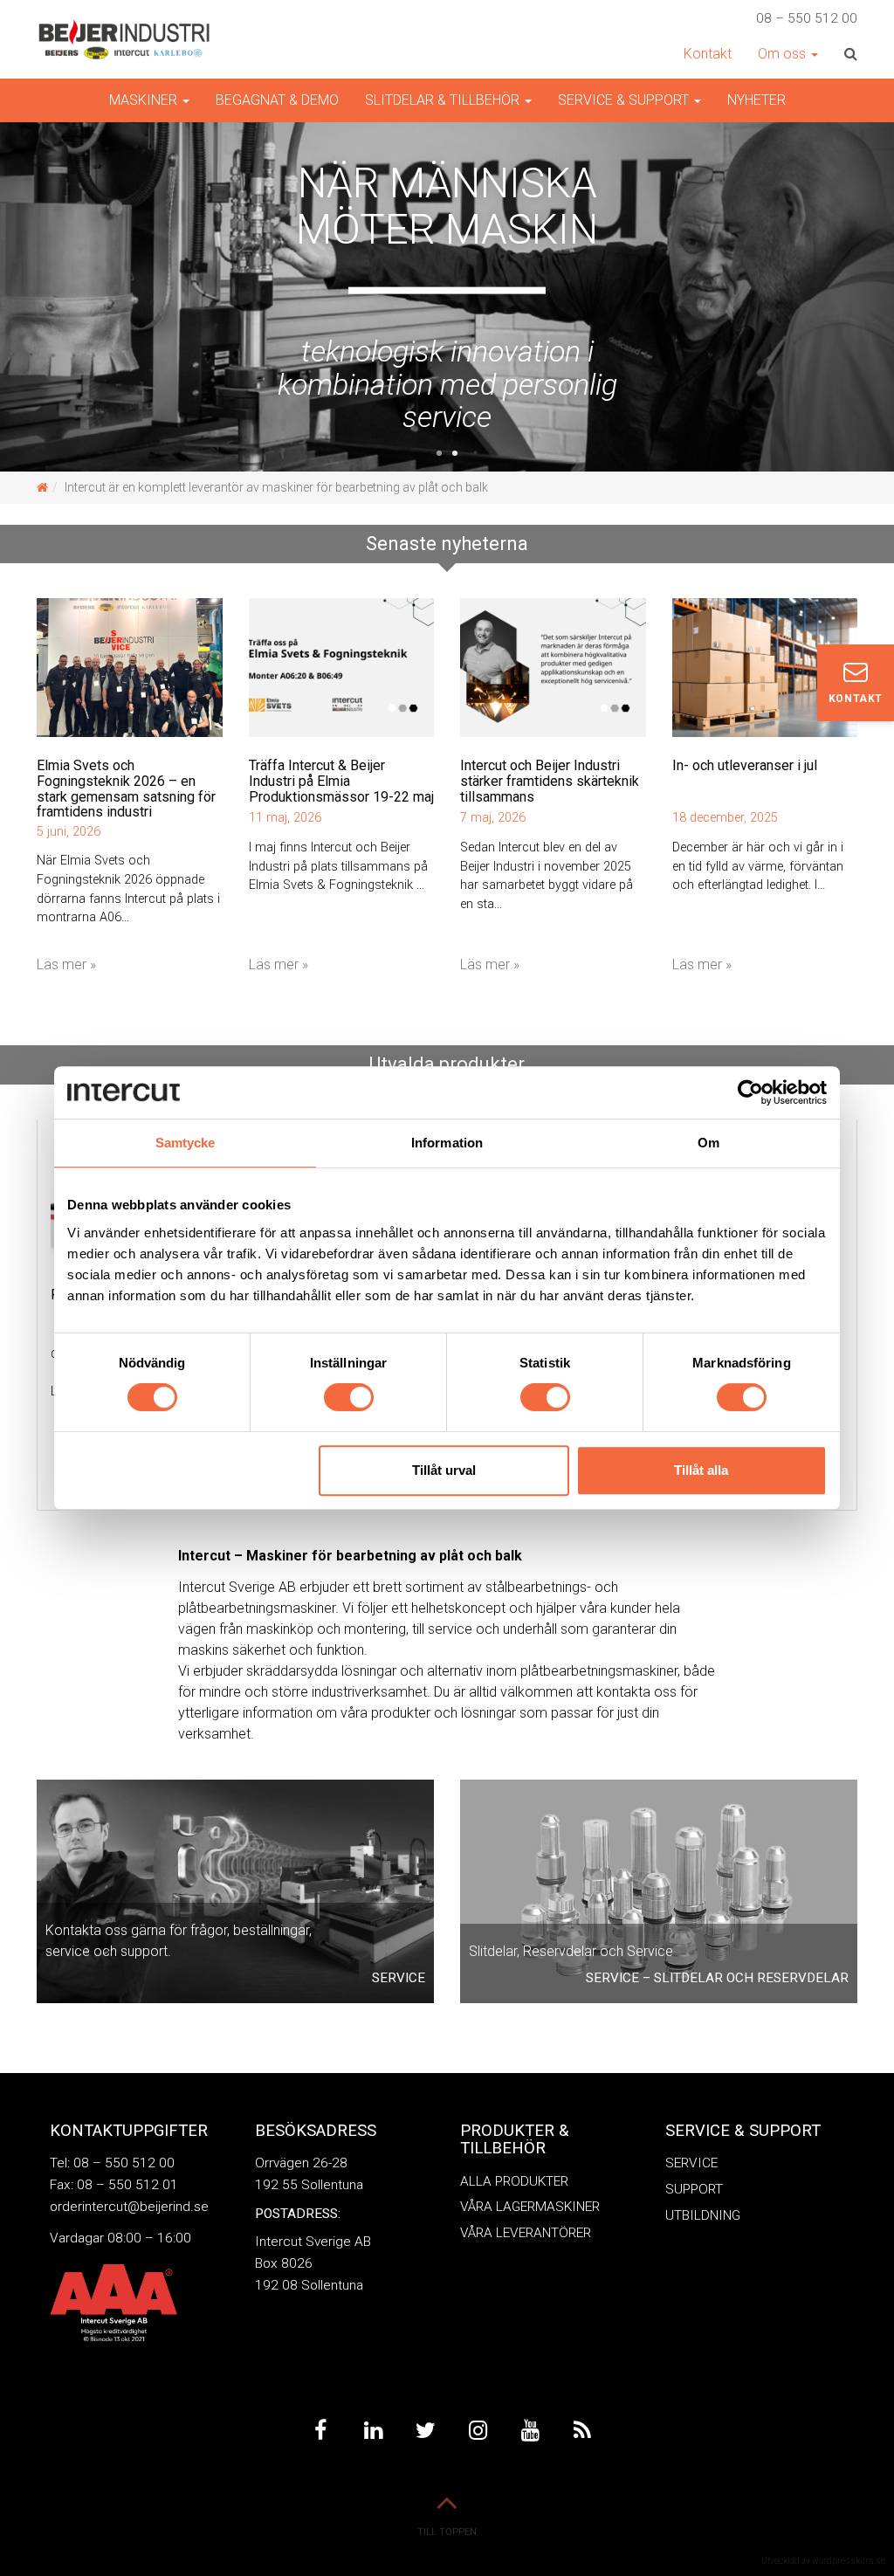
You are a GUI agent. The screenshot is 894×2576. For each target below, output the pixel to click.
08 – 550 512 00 (807, 18)
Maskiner (145, 100)
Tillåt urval (444, 1470)
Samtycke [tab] (186, 1143)
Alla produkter (514, 2181)
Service (691, 2163)
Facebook (320, 2431)
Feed (582, 2431)
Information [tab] (447, 1143)
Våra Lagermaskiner (530, 2207)
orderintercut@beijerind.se (129, 2207)
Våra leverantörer (526, 2233)
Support (694, 2189)
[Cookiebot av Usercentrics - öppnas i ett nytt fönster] (750, 1092)
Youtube (530, 2431)
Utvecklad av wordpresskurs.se (823, 2561)
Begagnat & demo (277, 100)
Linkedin (373, 2431)
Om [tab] (708, 1143)
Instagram (478, 2431)
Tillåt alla (701, 1470)
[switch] (349, 1397)
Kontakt (708, 54)
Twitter (425, 2431)
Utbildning (703, 2215)
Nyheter (756, 100)
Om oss (784, 54)
